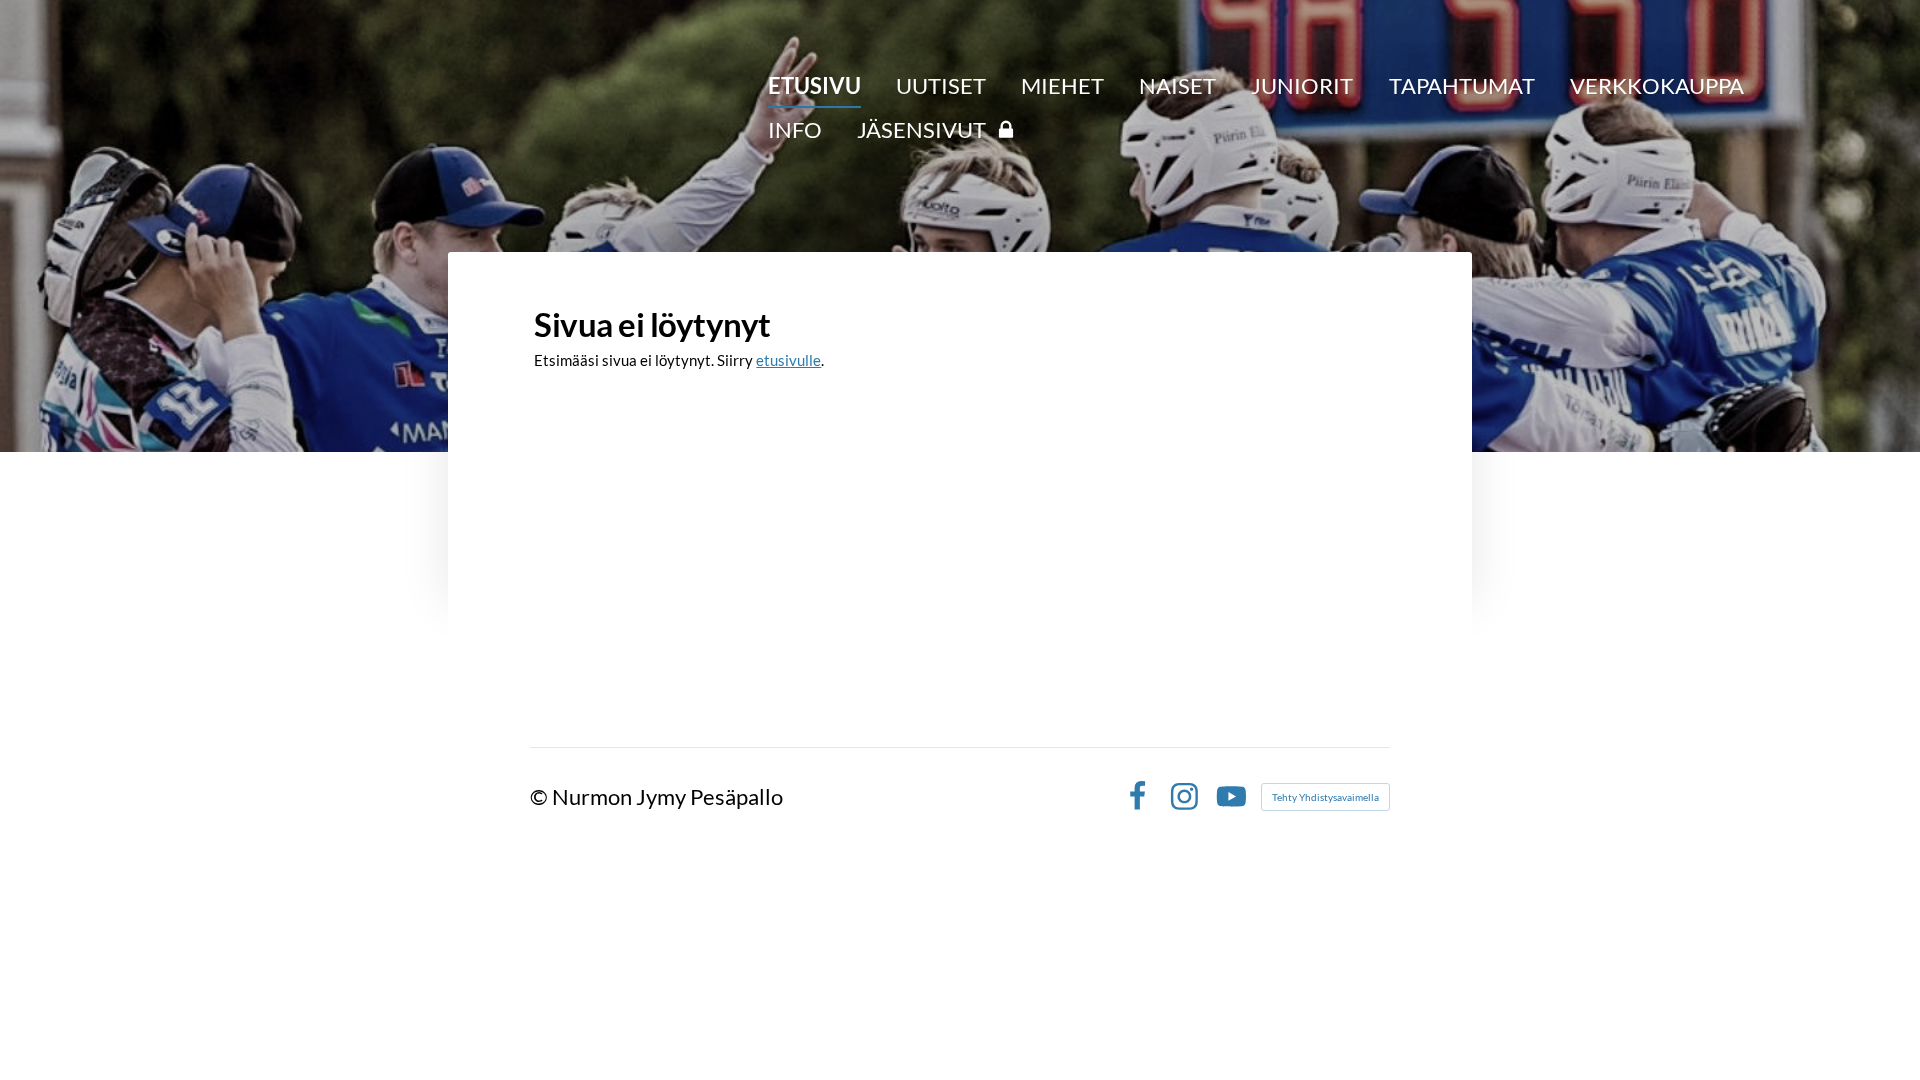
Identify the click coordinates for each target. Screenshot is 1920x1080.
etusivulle (788, 360)
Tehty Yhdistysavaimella (1325, 797)
